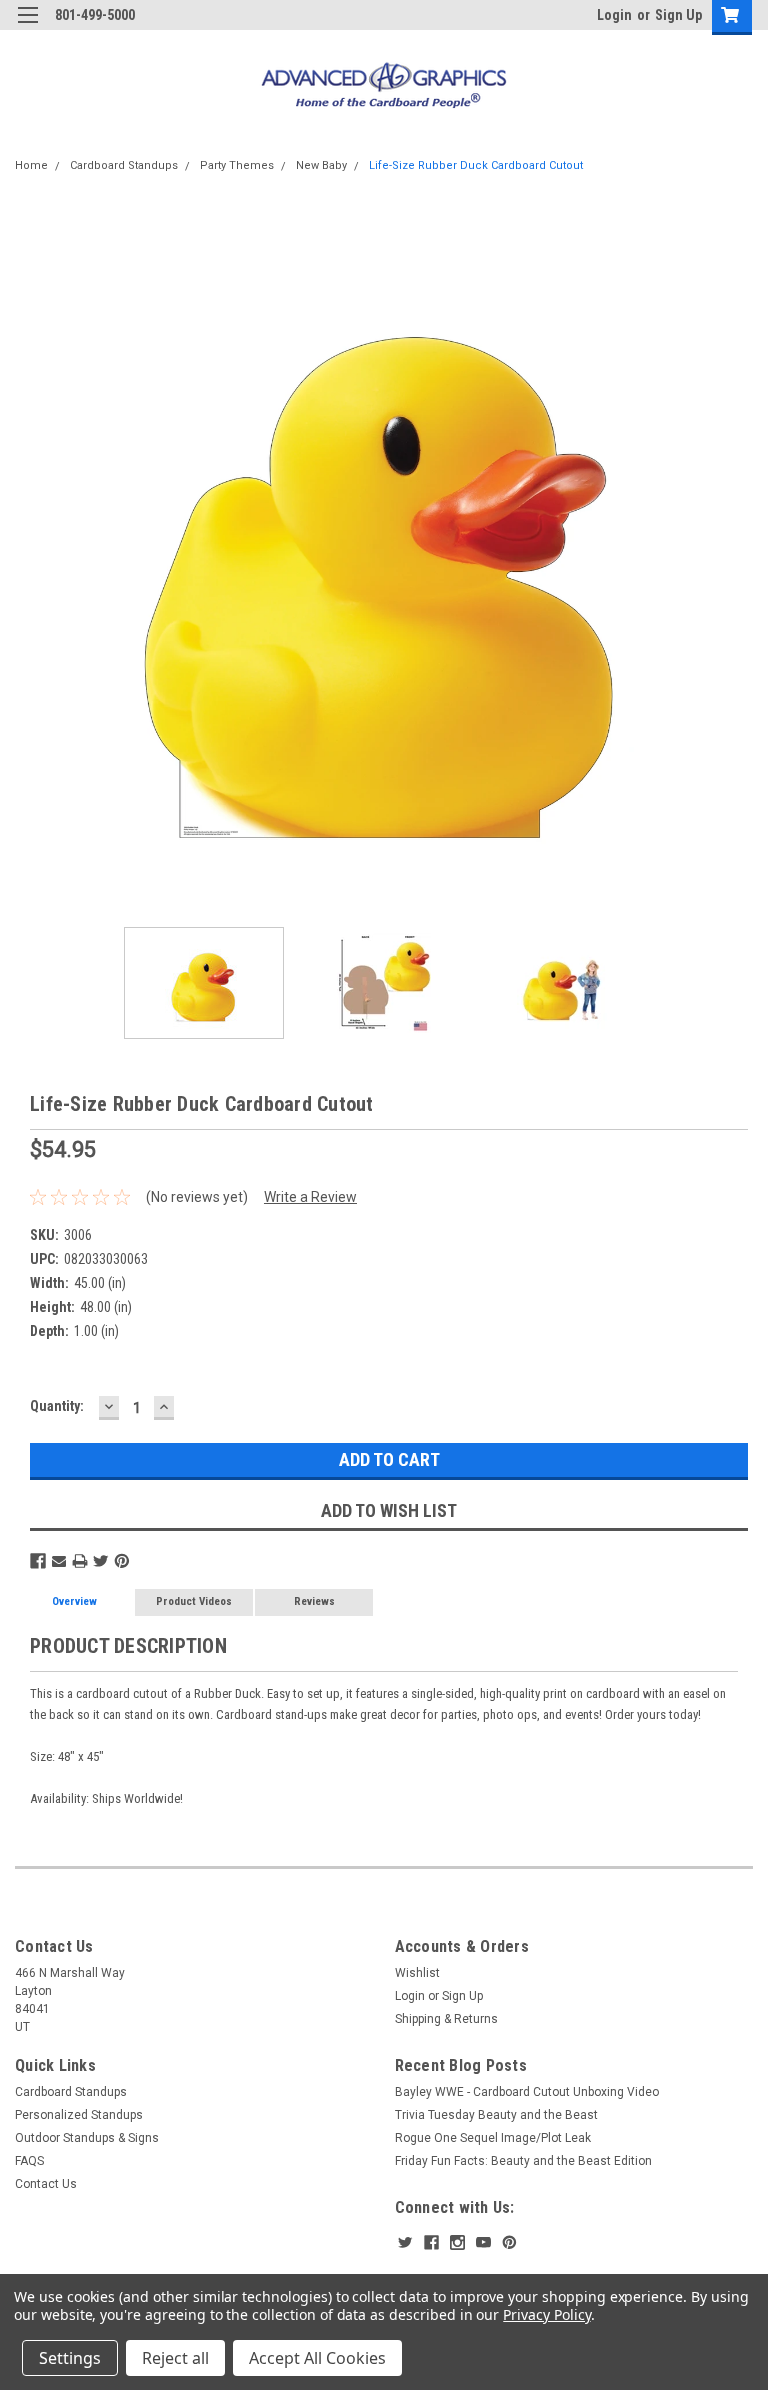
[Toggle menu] (27, 27)
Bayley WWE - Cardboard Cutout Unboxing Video (527, 2092)
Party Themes (237, 165)
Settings (70, 2358)
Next (738, 558)
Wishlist (417, 1973)
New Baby (321, 165)
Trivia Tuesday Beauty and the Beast (496, 2115)
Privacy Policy (546, 2314)
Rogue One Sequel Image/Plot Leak (493, 2138)
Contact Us (46, 2184)
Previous (30, 558)
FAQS (29, 2161)
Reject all (175, 2358)
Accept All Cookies (317, 2358)
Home (31, 165)
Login (614, 15)
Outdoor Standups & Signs (87, 2138)
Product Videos (194, 1601)
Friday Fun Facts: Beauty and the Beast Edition (523, 2161)
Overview (74, 1601)
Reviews (314, 1601)
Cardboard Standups (124, 165)
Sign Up (678, 15)
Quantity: (57, 1406)
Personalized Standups (79, 2115)
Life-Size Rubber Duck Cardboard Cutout (476, 165)
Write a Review (310, 1197)
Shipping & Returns (446, 2019)
